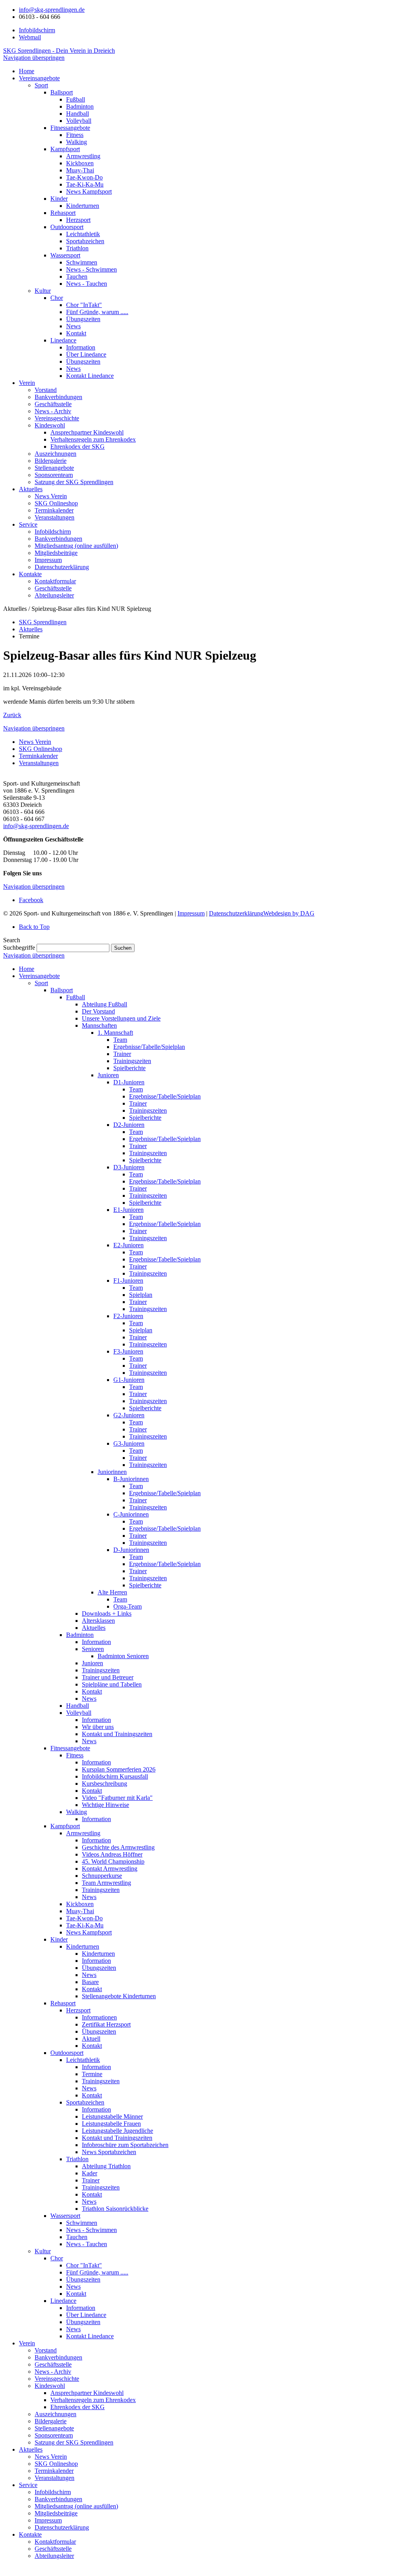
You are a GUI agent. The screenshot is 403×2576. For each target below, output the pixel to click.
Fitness (75, 1755)
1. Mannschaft (115, 1033)
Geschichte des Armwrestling (118, 1847)
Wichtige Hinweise (105, 1805)
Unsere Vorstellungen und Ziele (121, 1018)
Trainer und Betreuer (108, 1677)
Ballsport (62, 990)
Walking (77, 1812)
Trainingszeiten (132, 1061)
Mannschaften (99, 1025)
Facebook (31, 900)
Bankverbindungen (58, 2357)
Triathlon (77, 2159)
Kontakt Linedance (90, 2336)
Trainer (122, 1054)
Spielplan (141, 1295)
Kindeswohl (50, 2386)
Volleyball (79, 1713)
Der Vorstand (98, 1011)
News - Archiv (53, 2372)
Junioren (108, 1075)
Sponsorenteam (54, 2435)
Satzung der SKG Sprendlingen (74, 2442)
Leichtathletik (83, 2060)
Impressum (191, 913)
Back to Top (34, 927)
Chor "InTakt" (84, 2265)
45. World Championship (113, 1861)
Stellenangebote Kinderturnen (119, 1996)
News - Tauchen (87, 2244)
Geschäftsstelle (53, 2364)
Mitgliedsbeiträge (56, 2513)
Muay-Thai (80, 1911)
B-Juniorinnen (131, 1479)
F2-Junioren (128, 1316)
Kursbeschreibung (104, 1784)
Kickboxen (80, 1904)
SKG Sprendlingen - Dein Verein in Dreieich (59, 51)
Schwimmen (82, 2223)
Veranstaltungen (39, 763)
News (89, 1699)
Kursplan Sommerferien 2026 (119, 1769)
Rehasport (63, 2003)
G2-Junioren (129, 1415)
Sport (41, 983)
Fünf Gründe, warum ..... (97, 2272)
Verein (27, 2343)
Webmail (30, 37)
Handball (78, 1706)
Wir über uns (98, 1727)
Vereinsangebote (39, 976)
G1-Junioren (129, 1380)
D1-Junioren (129, 1082)
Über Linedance (86, 2315)
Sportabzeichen (85, 2102)
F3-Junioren (128, 1351)
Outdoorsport (67, 2053)
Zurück (12, 715)
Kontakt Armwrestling (110, 1869)
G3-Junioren (129, 1443)
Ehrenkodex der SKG (78, 2407)
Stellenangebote (54, 2428)
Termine (92, 2074)
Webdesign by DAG (289, 913)
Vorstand (46, 2350)
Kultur (43, 2251)
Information (96, 1642)
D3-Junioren (129, 1167)
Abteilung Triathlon (106, 2166)
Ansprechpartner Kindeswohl (87, 2393)
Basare (90, 1982)
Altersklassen (98, 1621)
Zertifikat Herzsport (106, 2024)
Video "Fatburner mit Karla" (117, 1798)
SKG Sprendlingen (43, 622)
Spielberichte (129, 1068)
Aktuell (91, 2039)
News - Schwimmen (92, 2230)
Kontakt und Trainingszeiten (117, 1734)
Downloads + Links (107, 1613)
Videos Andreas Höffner (112, 1854)
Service (28, 2485)
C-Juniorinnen (131, 1514)
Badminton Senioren (123, 1656)
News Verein (35, 742)
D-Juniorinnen (131, 1550)
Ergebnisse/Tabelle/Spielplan (149, 1047)
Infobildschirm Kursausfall (115, 1776)
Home (27, 969)
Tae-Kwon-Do (84, 1918)
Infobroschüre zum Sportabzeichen (125, 2145)
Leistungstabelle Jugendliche (117, 2131)
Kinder (59, 1939)
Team (120, 1040)
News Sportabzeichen (109, 2152)
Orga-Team (128, 1606)
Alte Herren (112, 1592)
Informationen (99, 2017)
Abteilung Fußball (104, 1004)
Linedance (63, 2301)
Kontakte (30, 2534)
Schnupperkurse (102, 1876)
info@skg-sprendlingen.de (52, 10)
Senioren (93, 1649)
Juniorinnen (112, 1472)
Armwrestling (83, 1833)
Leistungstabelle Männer (112, 2116)
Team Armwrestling (106, 1883)
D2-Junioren (129, 1125)
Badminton (80, 1635)
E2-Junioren (128, 1245)
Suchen (123, 948)
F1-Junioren (128, 1281)
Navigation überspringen (34, 58)
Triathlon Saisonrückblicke (115, 2209)
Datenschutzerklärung (236, 913)
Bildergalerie (51, 2421)
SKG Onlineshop (41, 749)
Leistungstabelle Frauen (111, 2124)
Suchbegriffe (19, 948)
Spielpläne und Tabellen (112, 1684)
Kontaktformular (55, 2542)
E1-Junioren (128, 1210)
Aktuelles (31, 629)
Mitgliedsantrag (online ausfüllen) (76, 2506)
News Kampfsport (89, 1932)
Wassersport (65, 2216)
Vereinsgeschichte (57, 2379)
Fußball (76, 997)
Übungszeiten (99, 1968)
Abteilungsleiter (54, 2556)
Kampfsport (65, 1826)
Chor (57, 2258)
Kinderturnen (83, 1946)
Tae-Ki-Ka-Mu (85, 1925)
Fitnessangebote (70, 1748)
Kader (90, 2173)
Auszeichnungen (55, 2414)
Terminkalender (38, 756)
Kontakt (92, 1691)
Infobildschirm (37, 30)
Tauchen (77, 2237)
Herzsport (78, 2010)
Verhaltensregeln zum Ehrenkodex (93, 2400)
